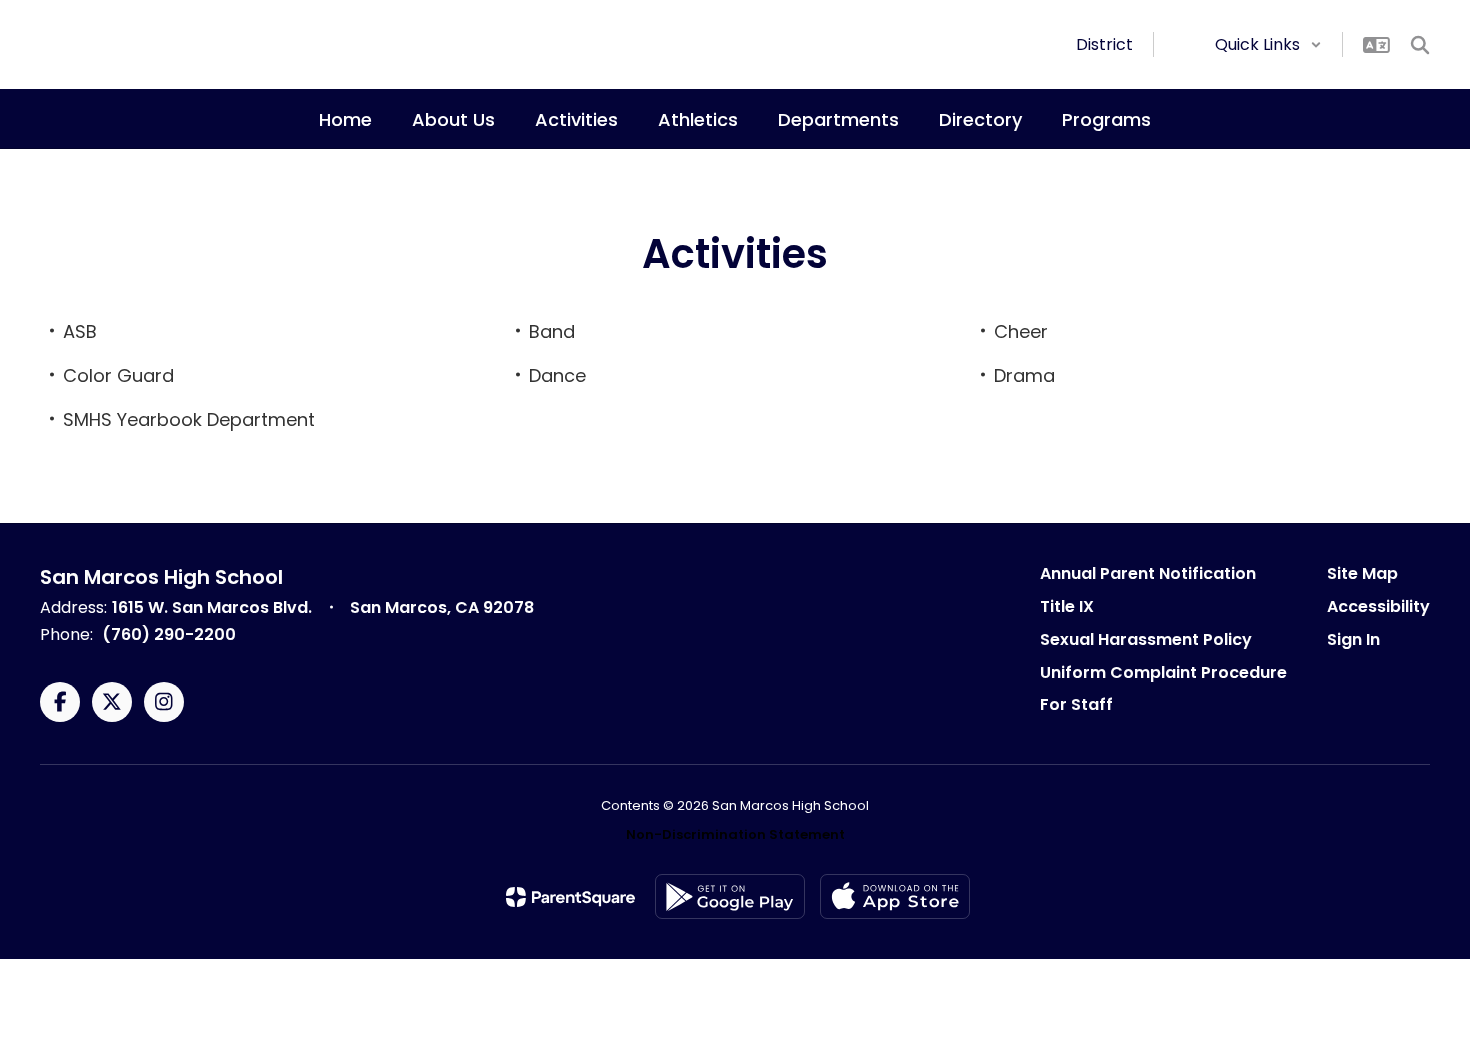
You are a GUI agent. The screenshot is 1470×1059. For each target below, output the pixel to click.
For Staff (1076, 704)
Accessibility (1378, 606)
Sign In (1353, 639)
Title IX (1067, 606)
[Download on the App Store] (895, 896)
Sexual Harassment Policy (1146, 639)
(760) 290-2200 (169, 634)
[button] (1268, 44)
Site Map (1362, 573)
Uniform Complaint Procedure (1163, 672)
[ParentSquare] (570, 897)
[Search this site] (1420, 45)
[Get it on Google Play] (730, 896)
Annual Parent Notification (1148, 573)
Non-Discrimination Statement (735, 834)
